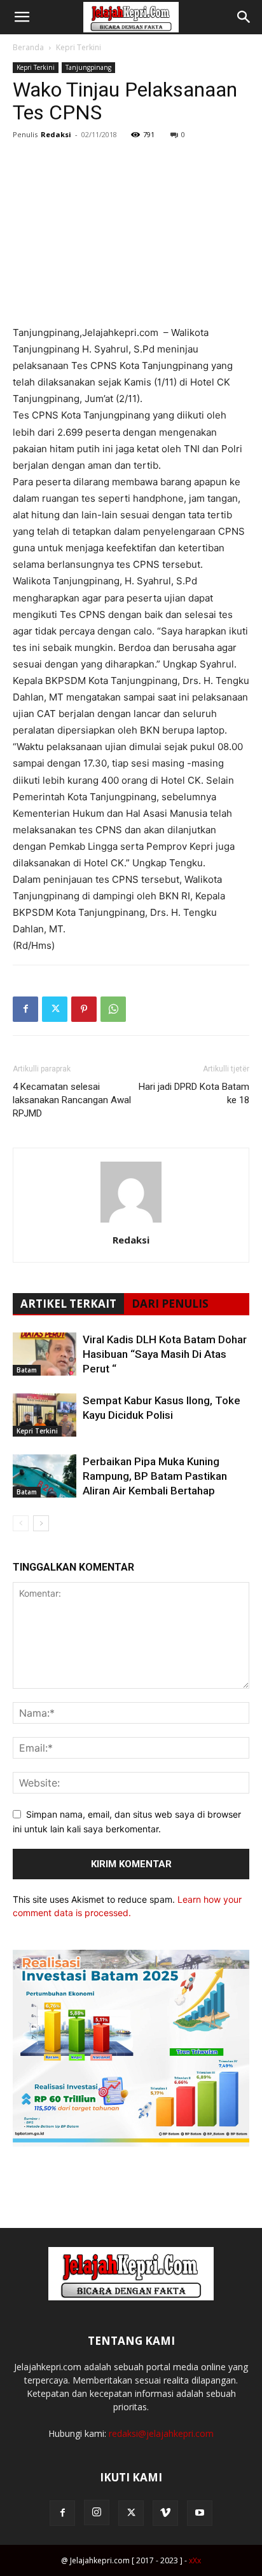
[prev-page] (21, 1523)
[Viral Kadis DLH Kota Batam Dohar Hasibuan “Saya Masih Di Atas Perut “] (45, 1354)
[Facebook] (25, 1009)
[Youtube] (200, 2513)
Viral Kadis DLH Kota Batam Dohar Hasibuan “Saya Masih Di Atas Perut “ (165, 1354)
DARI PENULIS (170, 1304)
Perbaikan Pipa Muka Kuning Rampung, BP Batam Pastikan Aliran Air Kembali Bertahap (155, 1476)
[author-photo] (131, 1222)
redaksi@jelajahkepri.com (161, 2433)
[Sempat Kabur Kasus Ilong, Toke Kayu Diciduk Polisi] (45, 1415)
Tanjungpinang (88, 67)
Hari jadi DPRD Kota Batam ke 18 (194, 1093)
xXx (195, 2560)
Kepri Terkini (79, 47)
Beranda (28, 47)
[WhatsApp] (113, 1009)
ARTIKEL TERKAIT (68, 1304)
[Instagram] (97, 2512)
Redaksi (56, 134)
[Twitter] (55, 1009)
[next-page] (41, 1523)
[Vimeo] (165, 2513)
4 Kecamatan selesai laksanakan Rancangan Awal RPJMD (72, 1100)
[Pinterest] (84, 1009)
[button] (22, 17)
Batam (27, 1370)
